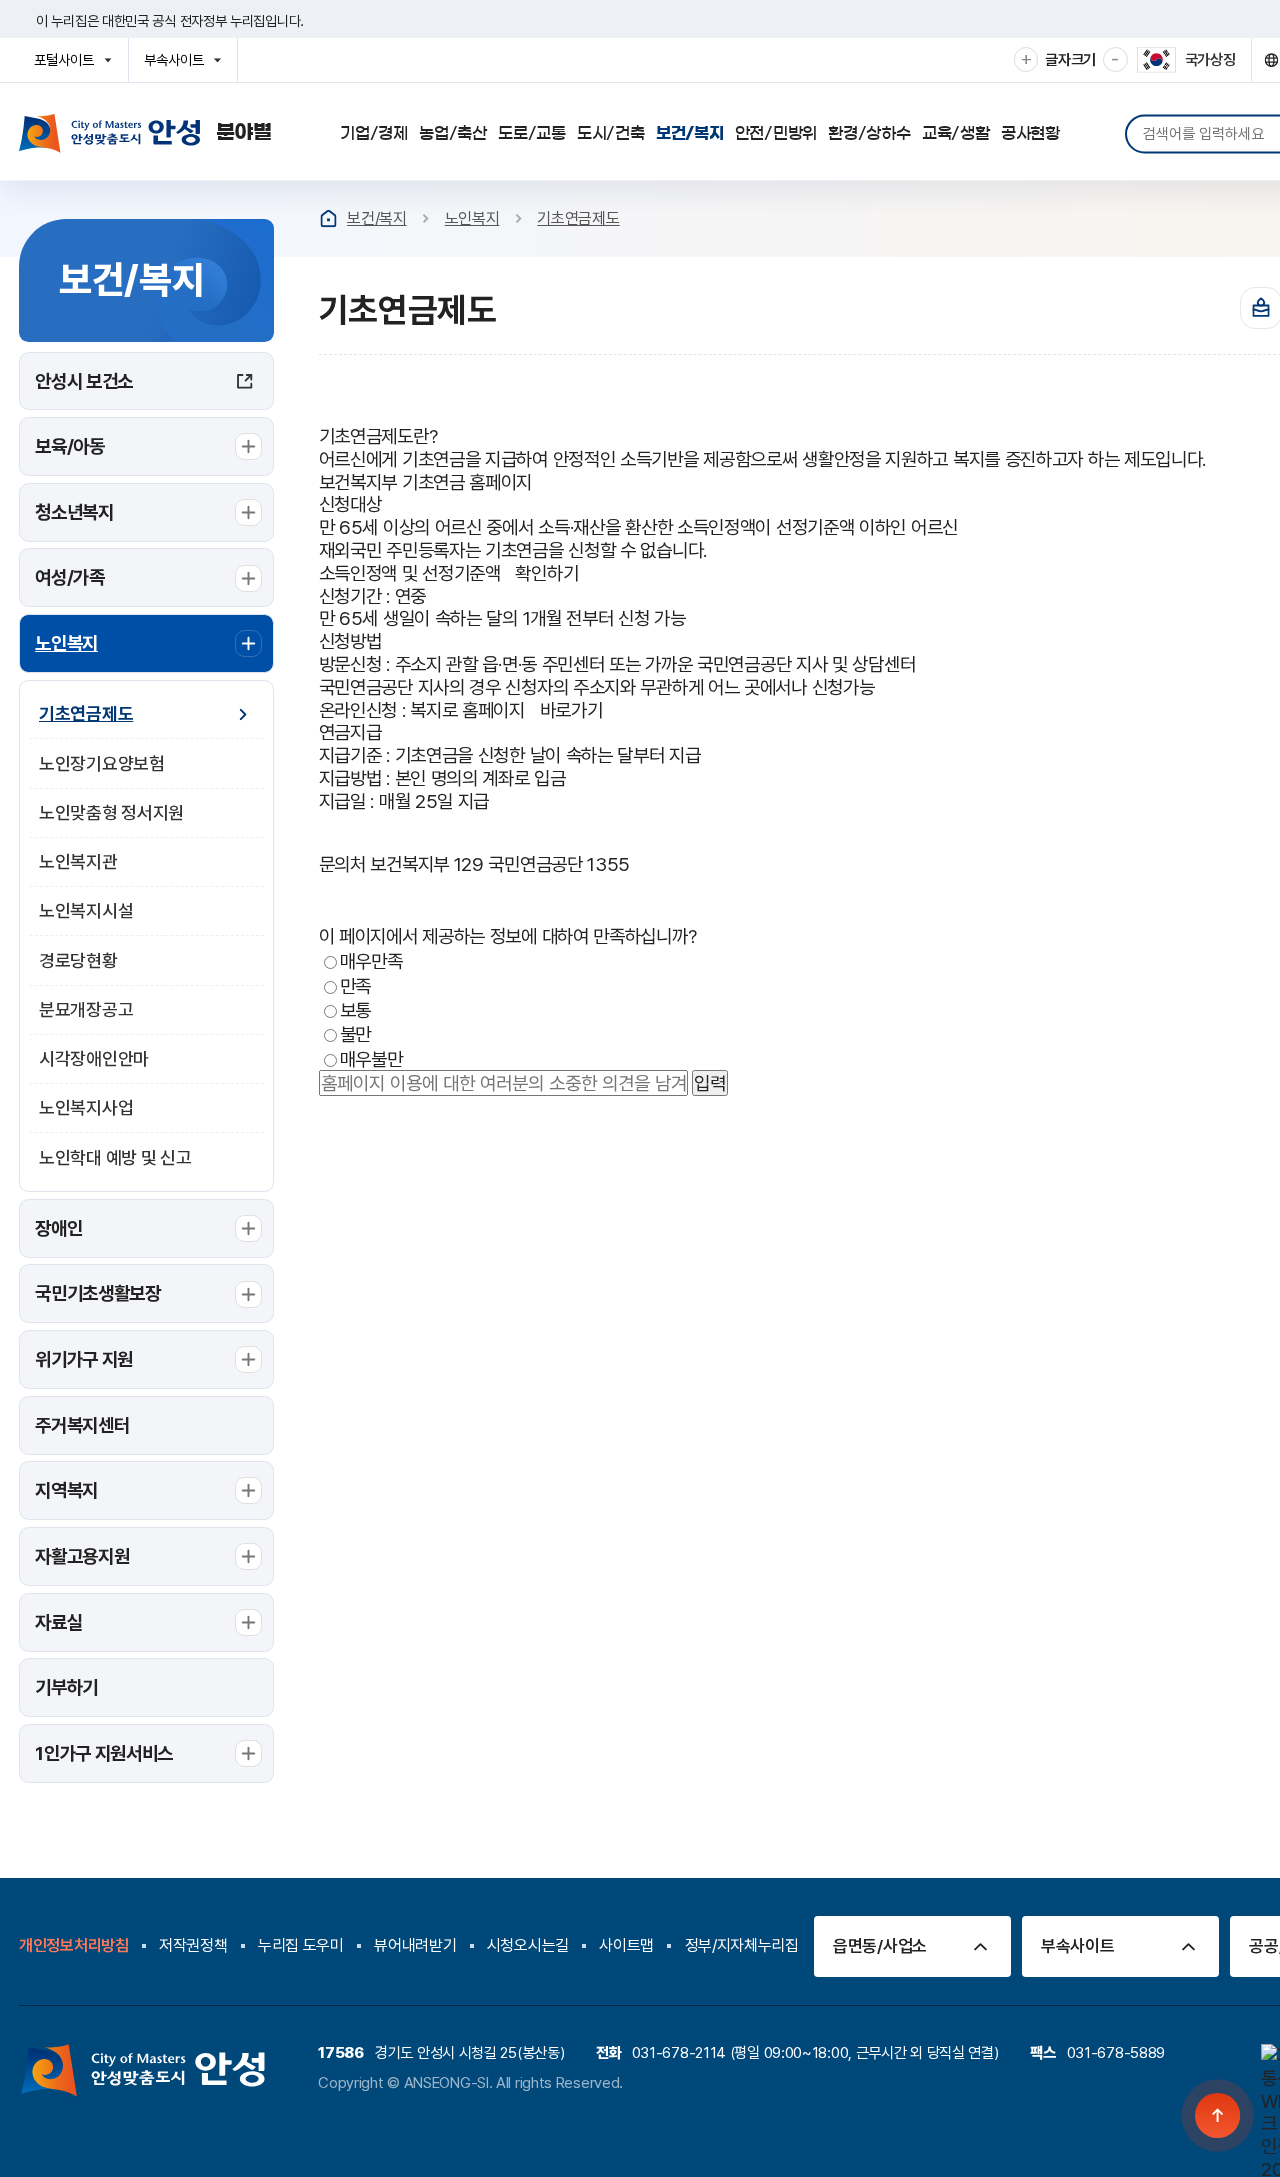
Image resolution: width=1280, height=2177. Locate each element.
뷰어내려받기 (415, 1945)
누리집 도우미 (301, 1945)
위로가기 (1218, 2115)
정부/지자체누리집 (742, 1945)
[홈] (328, 218)
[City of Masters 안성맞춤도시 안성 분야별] (145, 133)
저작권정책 (193, 1945)
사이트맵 (626, 1945)
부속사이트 (179, 66)
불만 (355, 1034)
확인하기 (546, 573)
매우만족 (371, 961)
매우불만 (371, 1058)
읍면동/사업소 (880, 1946)
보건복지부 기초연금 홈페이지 (426, 482)
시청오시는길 (528, 1945)
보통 (355, 1009)
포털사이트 (69, 66)
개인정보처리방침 (74, 1945)
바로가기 (571, 710)
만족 (355, 985)
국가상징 (1210, 60)
